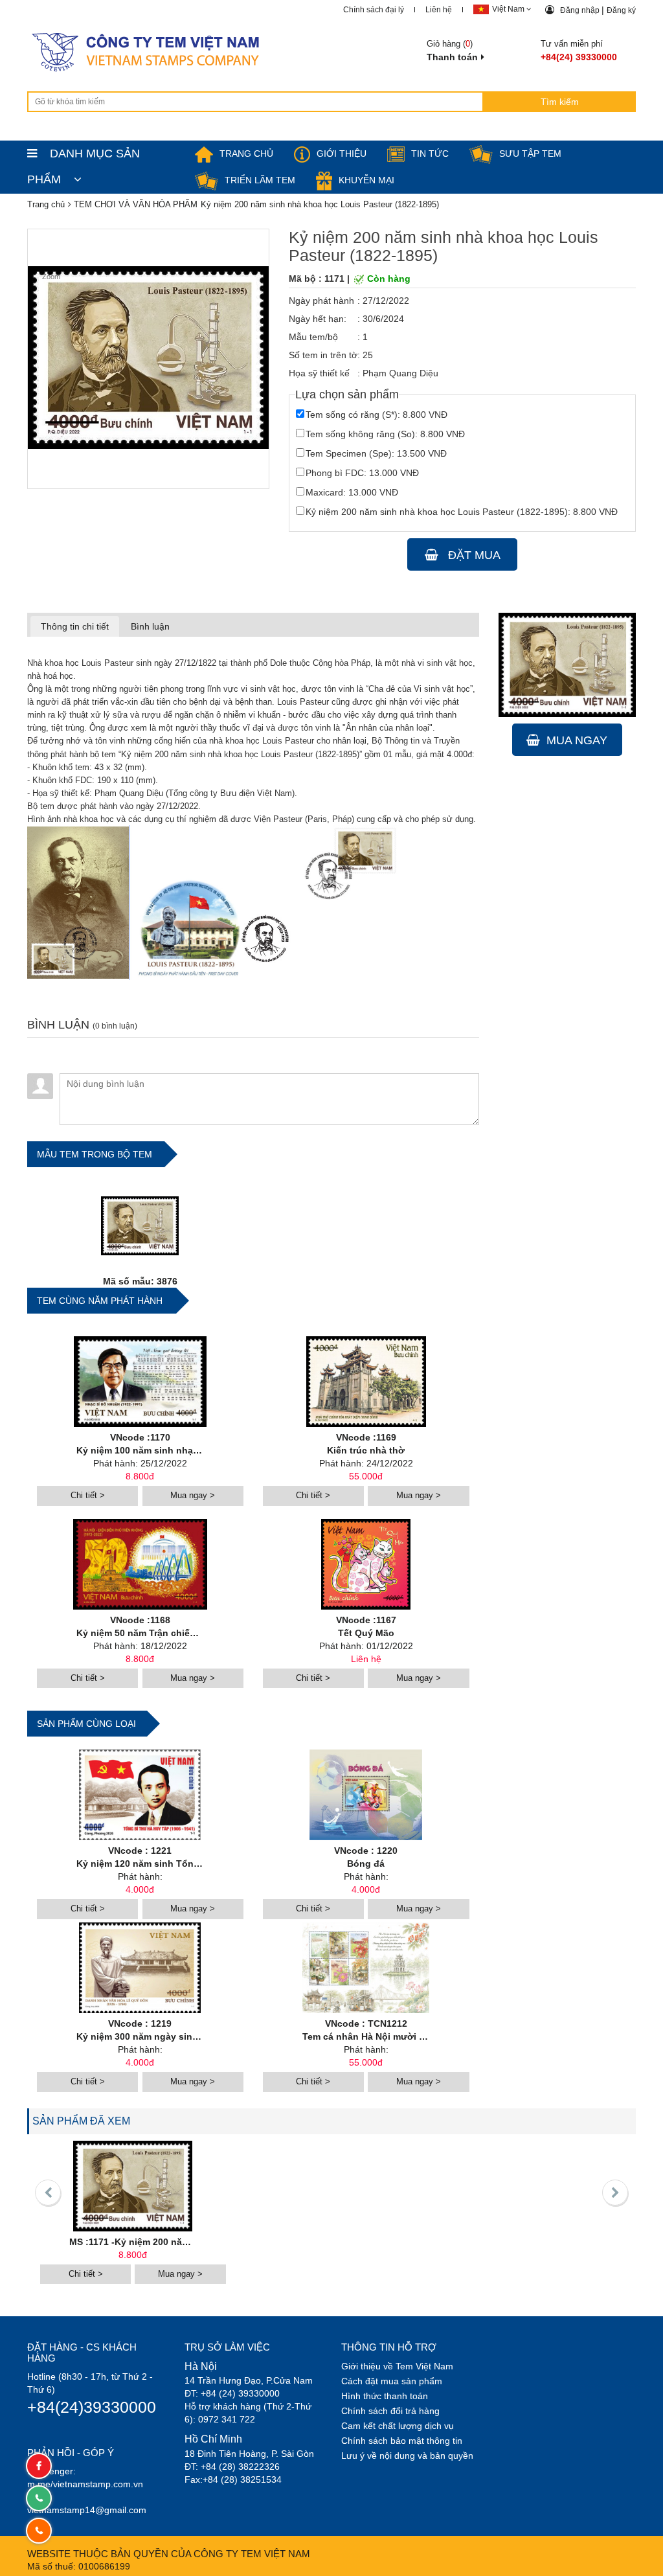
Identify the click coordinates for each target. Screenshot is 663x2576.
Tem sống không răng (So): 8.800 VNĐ (385, 434)
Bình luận (150, 626)
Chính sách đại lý (374, 10)
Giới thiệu (342, 154)
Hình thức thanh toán (385, 2396)
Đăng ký (621, 10)
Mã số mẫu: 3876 (140, 1281)
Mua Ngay (577, 740)
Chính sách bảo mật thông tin (402, 2441)
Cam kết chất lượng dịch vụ (398, 2426)
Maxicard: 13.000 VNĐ (352, 492)
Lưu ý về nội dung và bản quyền (407, 2456)
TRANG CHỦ (246, 154)
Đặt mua (473, 555)
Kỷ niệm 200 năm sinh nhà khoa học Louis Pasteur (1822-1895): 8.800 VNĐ (462, 512)
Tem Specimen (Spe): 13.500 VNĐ (376, 453)
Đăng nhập (581, 10)
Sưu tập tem (530, 154)
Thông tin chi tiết (75, 626)
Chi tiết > (88, 1495)
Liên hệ (439, 10)
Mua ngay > (193, 1495)
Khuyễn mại (366, 180)
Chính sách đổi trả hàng (390, 2411)
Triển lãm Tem (260, 180)
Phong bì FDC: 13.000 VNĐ (362, 473)
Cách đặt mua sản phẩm (392, 2381)
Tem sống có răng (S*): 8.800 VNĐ (376, 415)
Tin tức (430, 154)
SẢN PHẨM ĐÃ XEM (81, 2121)
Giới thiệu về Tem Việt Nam (397, 2366)
